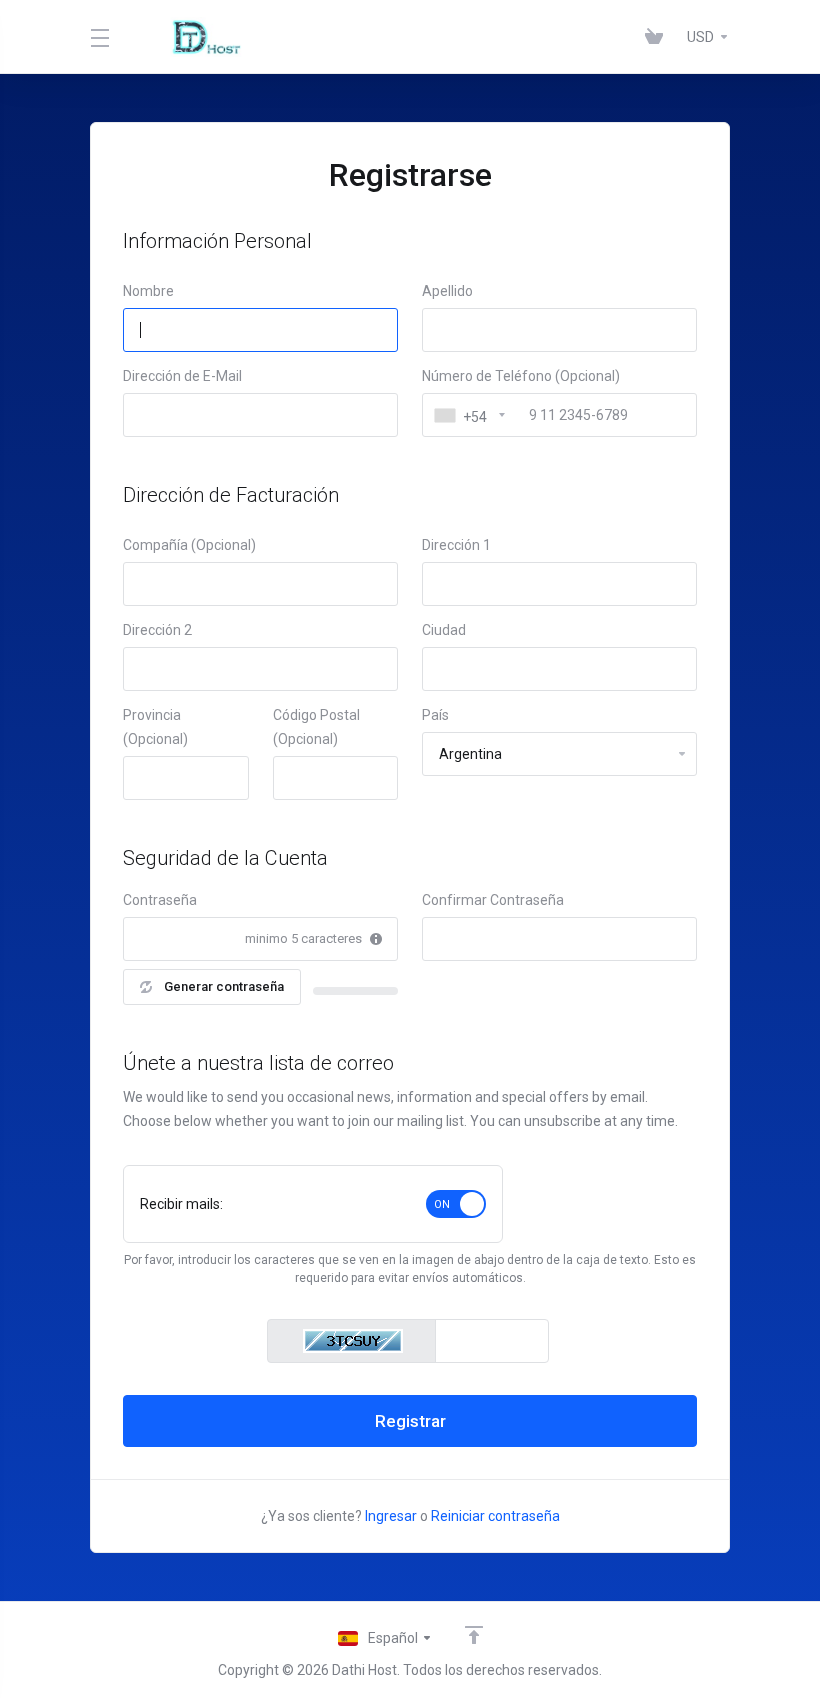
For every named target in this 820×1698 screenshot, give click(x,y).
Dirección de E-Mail (182, 376)
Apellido (447, 291)
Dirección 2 (157, 630)
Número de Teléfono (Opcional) (521, 376)
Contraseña (160, 900)
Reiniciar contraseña (495, 1516)
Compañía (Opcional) (189, 545)
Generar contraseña (224, 986)
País (435, 715)
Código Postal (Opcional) (316, 727)
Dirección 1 (456, 545)
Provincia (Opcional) (155, 727)
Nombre (148, 291)
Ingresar (391, 1516)
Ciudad (444, 630)
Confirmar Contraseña (493, 900)
